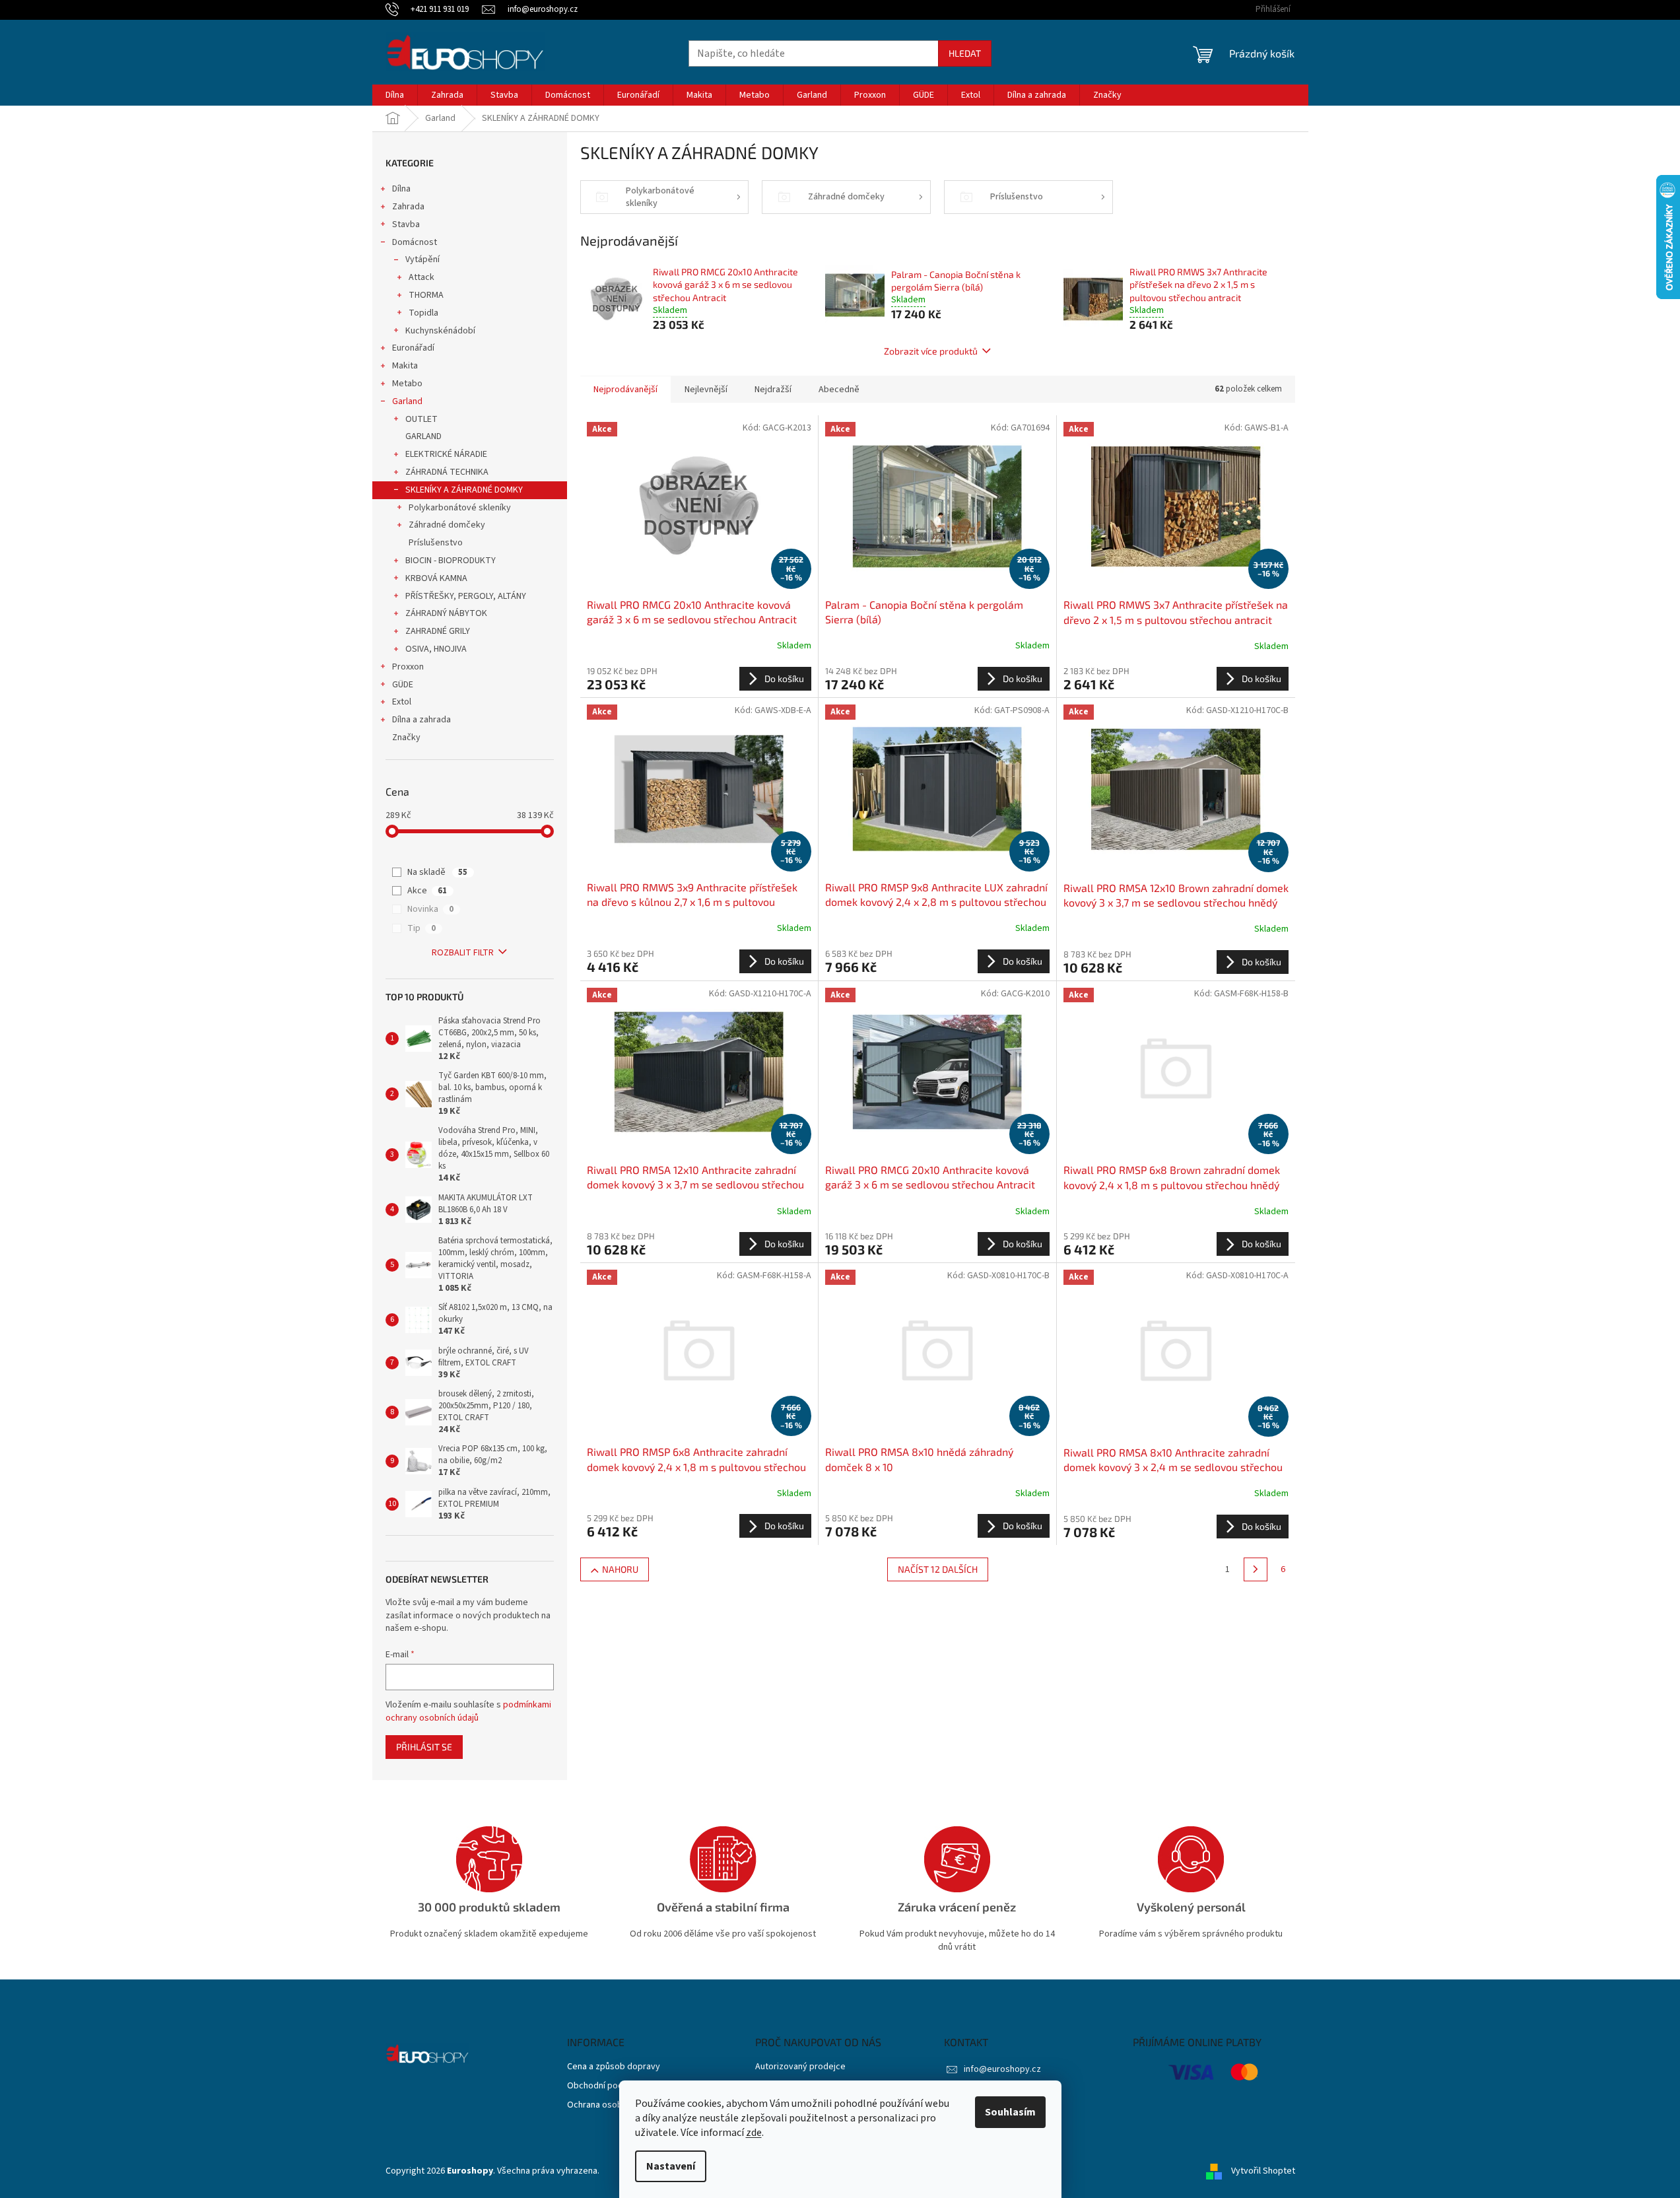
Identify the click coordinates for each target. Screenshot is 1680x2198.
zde (754, 2133)
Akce (427, 891)
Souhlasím (1010, 2112)
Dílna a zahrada (421, 720)
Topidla (423, 313)
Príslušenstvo (436, 543)
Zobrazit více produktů (931, 351)
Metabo (407, 384)
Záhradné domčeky (447, 525)
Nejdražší (773, 390)
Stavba (406, 224)
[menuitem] (395, 95)
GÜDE (403, 685)
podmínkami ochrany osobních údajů (468, 1711)
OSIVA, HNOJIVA (436, 649)
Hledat (965, 53)
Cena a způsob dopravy (614, 2067)
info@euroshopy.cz (1002, 2069)
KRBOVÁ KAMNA (436, 578)
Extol (402, 702)
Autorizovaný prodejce (800, 2067)
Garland (407, 401)
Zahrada (408, 207)
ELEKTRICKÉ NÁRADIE (446, 454)
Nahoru (620, 1569)
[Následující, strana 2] (1256, 1569)
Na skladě (437, 872)
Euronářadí (413, 348)
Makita (405, 366)
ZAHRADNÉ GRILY (438, 631)
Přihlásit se (424, 1747)
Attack (421, 277)
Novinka (430, 909)
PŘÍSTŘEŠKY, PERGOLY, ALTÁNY (466, 596)
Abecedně (839, 390)
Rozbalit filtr (463, 953)
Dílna (401, 189)
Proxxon (408, 667)
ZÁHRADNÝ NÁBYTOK (446, 613)
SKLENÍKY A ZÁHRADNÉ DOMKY (464, 490)
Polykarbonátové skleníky (460, 508)
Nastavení (671, 2166)
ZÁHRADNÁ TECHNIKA (447, 472)
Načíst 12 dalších (938, 1569)
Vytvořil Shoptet (1263, 2171)
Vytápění (422, 259)
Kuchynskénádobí (440, 331)
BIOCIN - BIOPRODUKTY (451, 561)
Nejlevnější (706, 390)
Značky (406, 738)
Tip (421, 928)
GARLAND (423, 436)
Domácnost (415, 242)
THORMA (426, 295)
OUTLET (421, 419)
